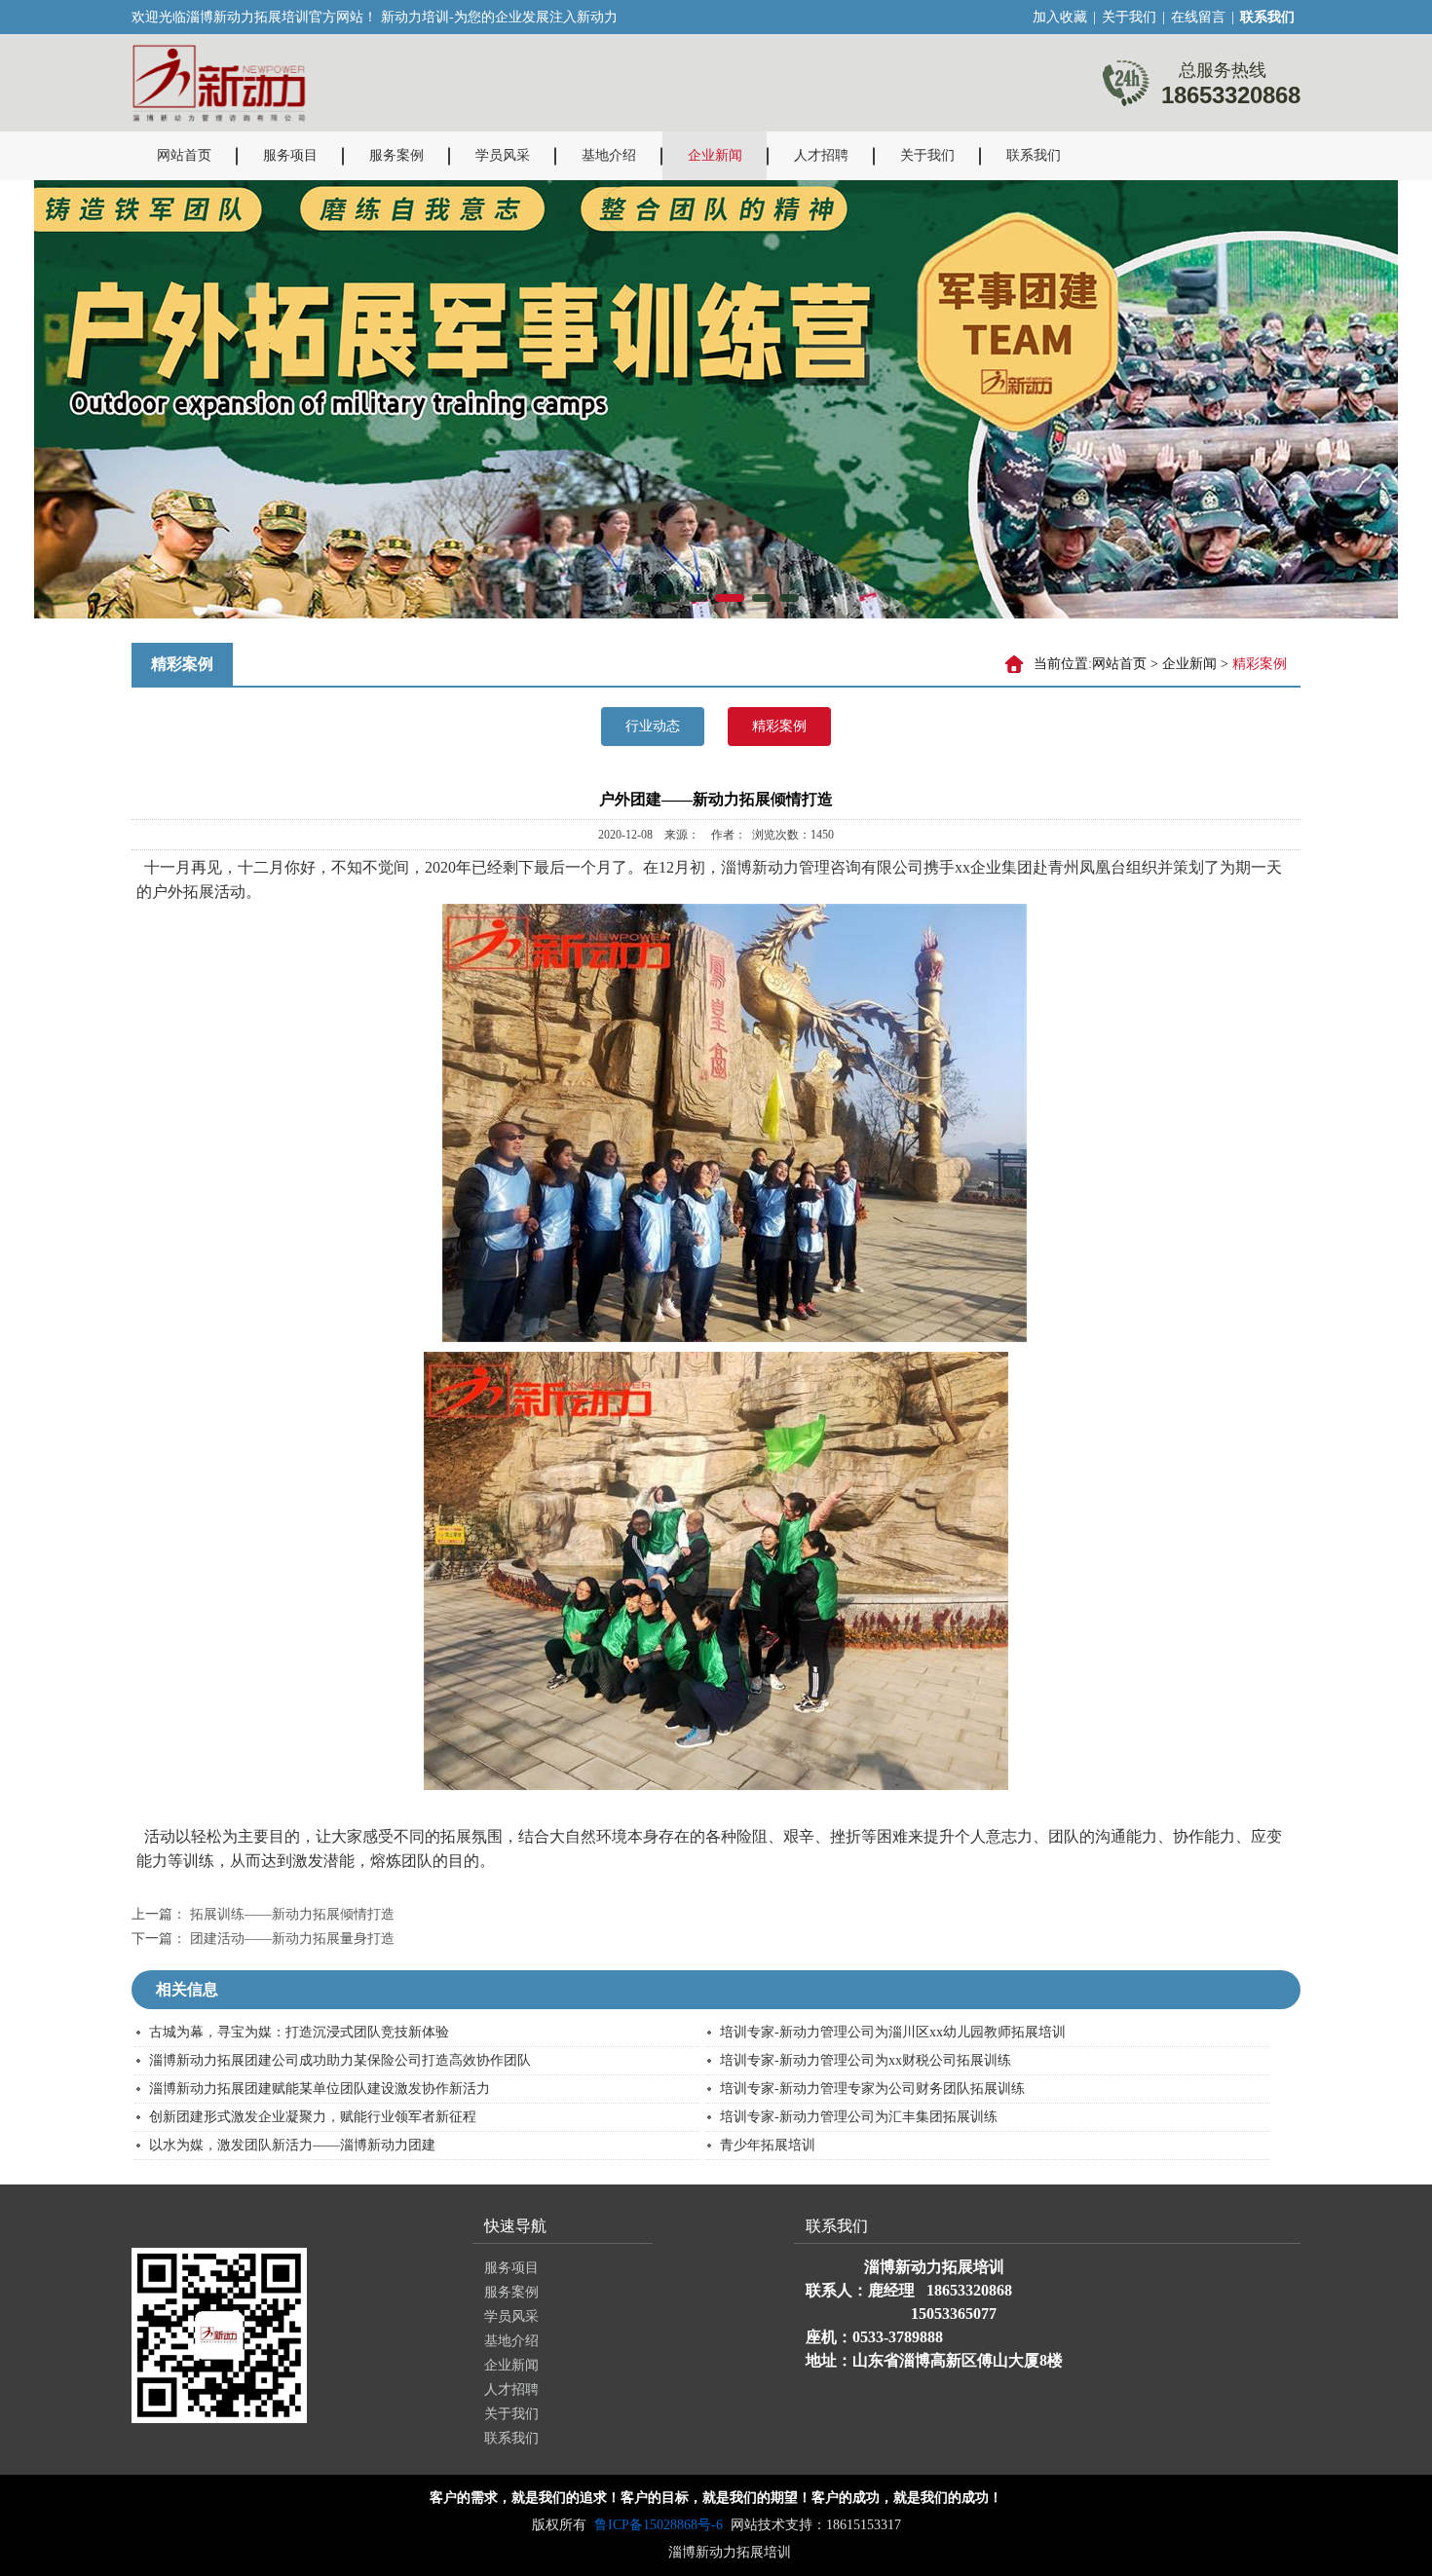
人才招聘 (821, 155)
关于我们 (1129, 17)
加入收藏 (1060, 17)
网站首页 (184, 155)
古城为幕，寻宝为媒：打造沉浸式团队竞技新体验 (299, 2032)
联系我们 (1034, 155)
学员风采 (503, 155)
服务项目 (290, 155)
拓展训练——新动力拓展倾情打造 (292, 1914)
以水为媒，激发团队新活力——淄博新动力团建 (292, 2145)
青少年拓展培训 (768, 2145)
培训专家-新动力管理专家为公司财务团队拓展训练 (872, 2089)
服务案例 (396, 155)
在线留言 (1198, 17)
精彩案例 (779, 726)
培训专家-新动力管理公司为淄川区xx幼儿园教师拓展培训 (893, 2032)
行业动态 (653, 726)
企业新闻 (715, 155)
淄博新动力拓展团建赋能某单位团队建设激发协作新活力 (320, 2089)
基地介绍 (609, 155)
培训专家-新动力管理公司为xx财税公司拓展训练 (866, 2060)
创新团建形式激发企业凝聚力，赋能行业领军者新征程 (313, 2117)
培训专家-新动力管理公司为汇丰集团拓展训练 (859, 2117)
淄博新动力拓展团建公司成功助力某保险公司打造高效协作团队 (340, 2060)
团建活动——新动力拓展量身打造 (292, 1939)
